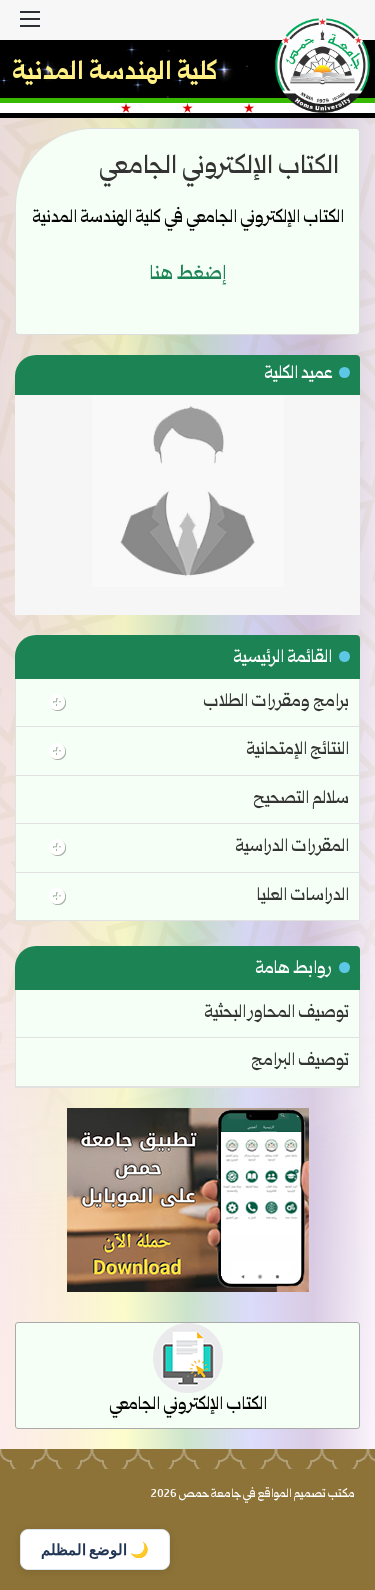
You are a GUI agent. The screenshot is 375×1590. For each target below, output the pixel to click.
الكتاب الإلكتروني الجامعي (188, 1405)
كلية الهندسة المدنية (115, 73)
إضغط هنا (188, 275)
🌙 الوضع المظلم (95, 1549)
